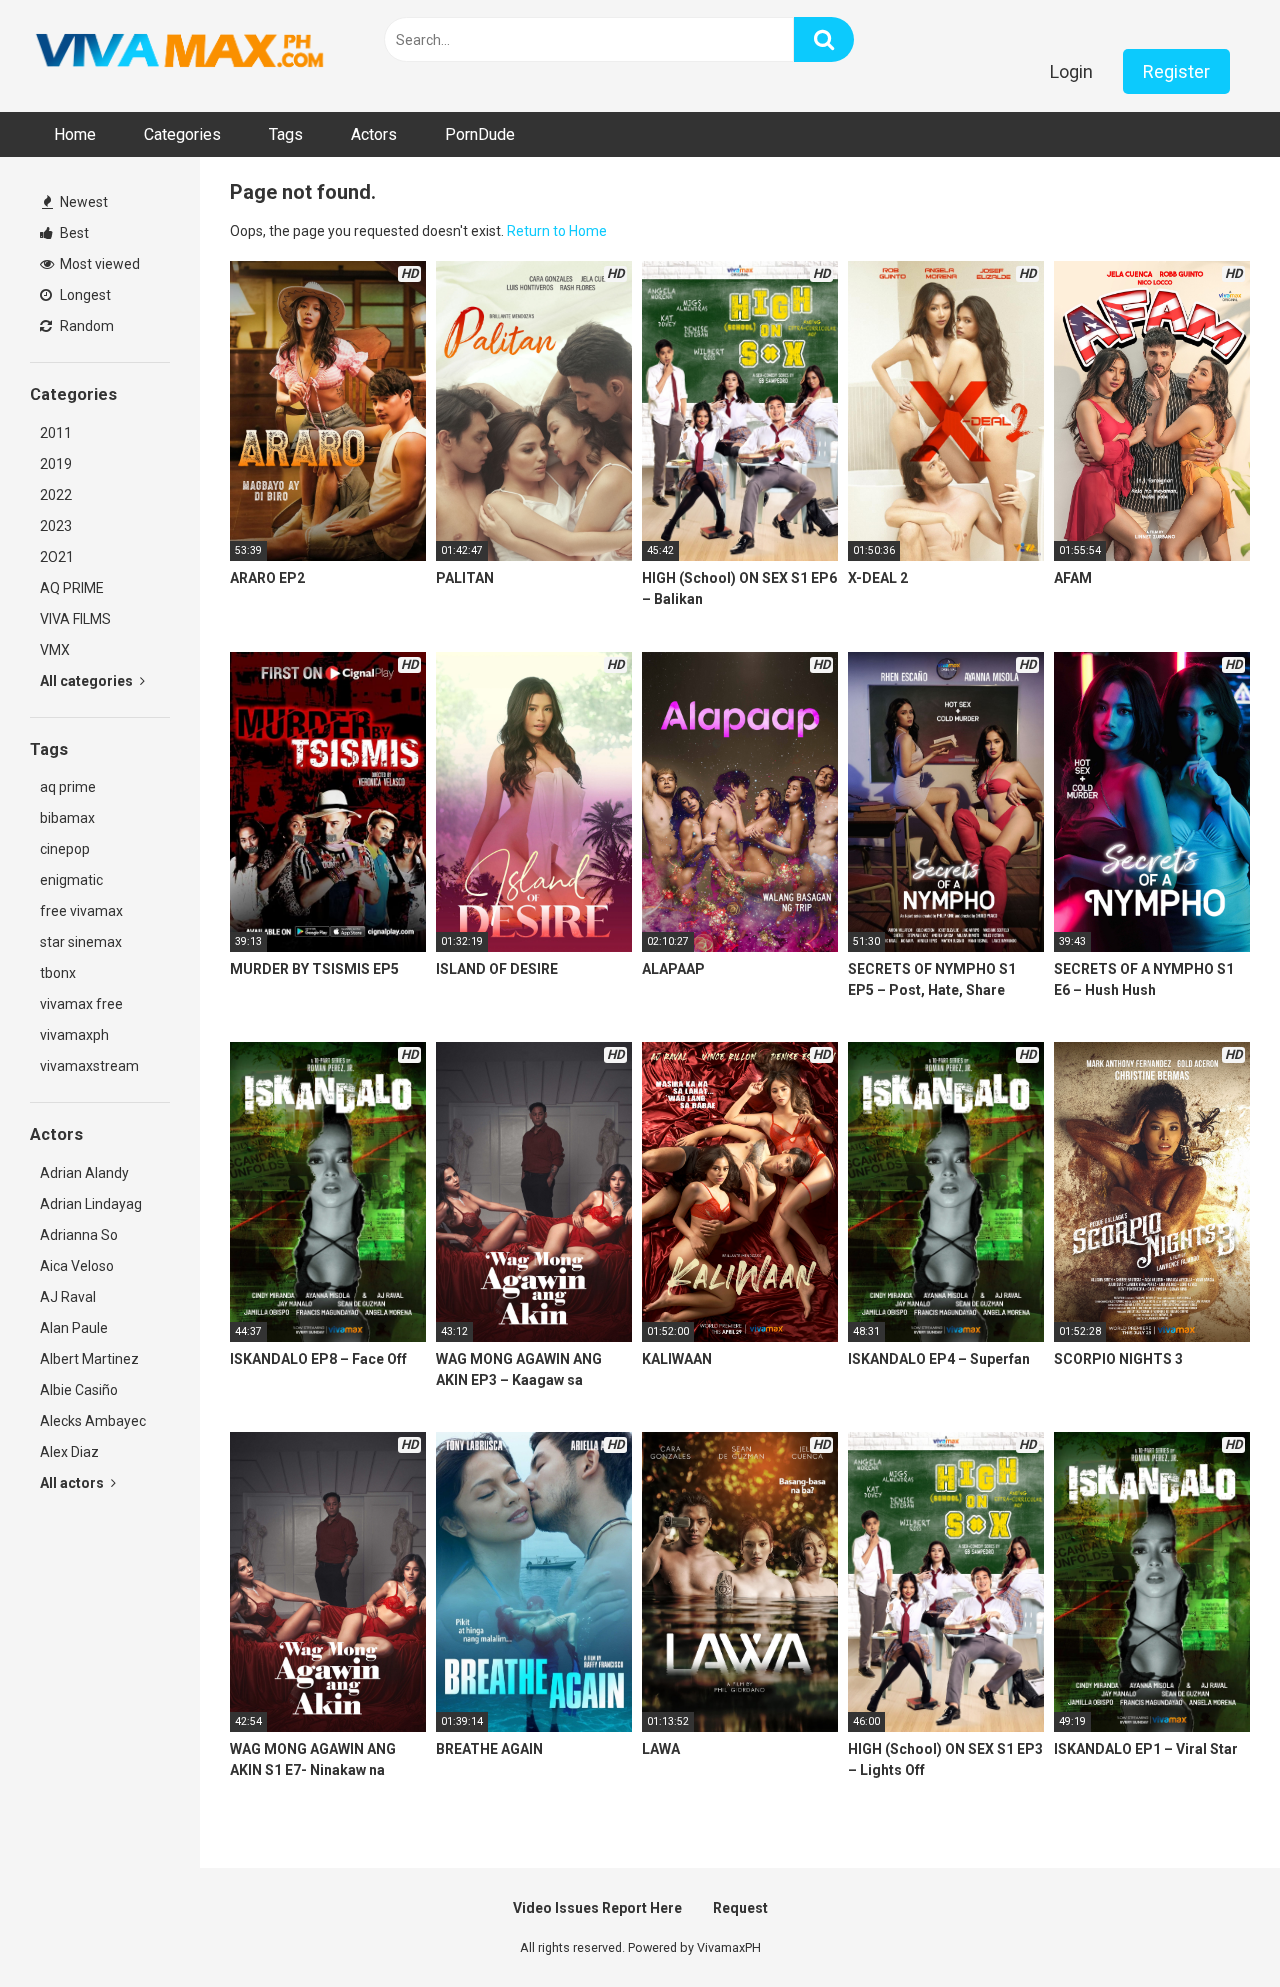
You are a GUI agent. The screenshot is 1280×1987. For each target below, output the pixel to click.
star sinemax (81, 942)
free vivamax (81, 911)
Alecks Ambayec (93, 1421)
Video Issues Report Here (597, 1908)
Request (740, 1908)
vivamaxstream (89, 1066)
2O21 (57, 557)
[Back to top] (1213, 1926)
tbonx (58, 973)
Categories (182, 134)
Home (75, 134)
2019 (56, 464)
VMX (55, 650)
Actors (374, 134)
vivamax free (81, 1004)
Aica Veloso (77, 1266)
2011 (56, 433)
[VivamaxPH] (180, 51)
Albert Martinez (89, 1359)
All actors (73, 1483)
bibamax (67, 818)
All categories (88, 681)
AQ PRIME (72, 588)
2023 (56, 526)
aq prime (68, 787)
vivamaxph (74, 1035)
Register (1176, 71)
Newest (82, 202)
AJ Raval (68, 1297)
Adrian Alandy (84, 1173)
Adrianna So (79, 1235)
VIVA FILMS (75, 619)
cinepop (65, 849)
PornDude (480, 134)
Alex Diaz (69, 1452)
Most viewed (98, 264)
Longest (84, 295)
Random (85, 326)
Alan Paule (74, 1328)
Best (73, 233)
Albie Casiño (79, 1390)
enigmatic (71, 880)
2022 (56, 495)
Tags (286, 134)
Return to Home (557, 231)
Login (1071, 71)
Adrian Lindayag (91, 1204)
